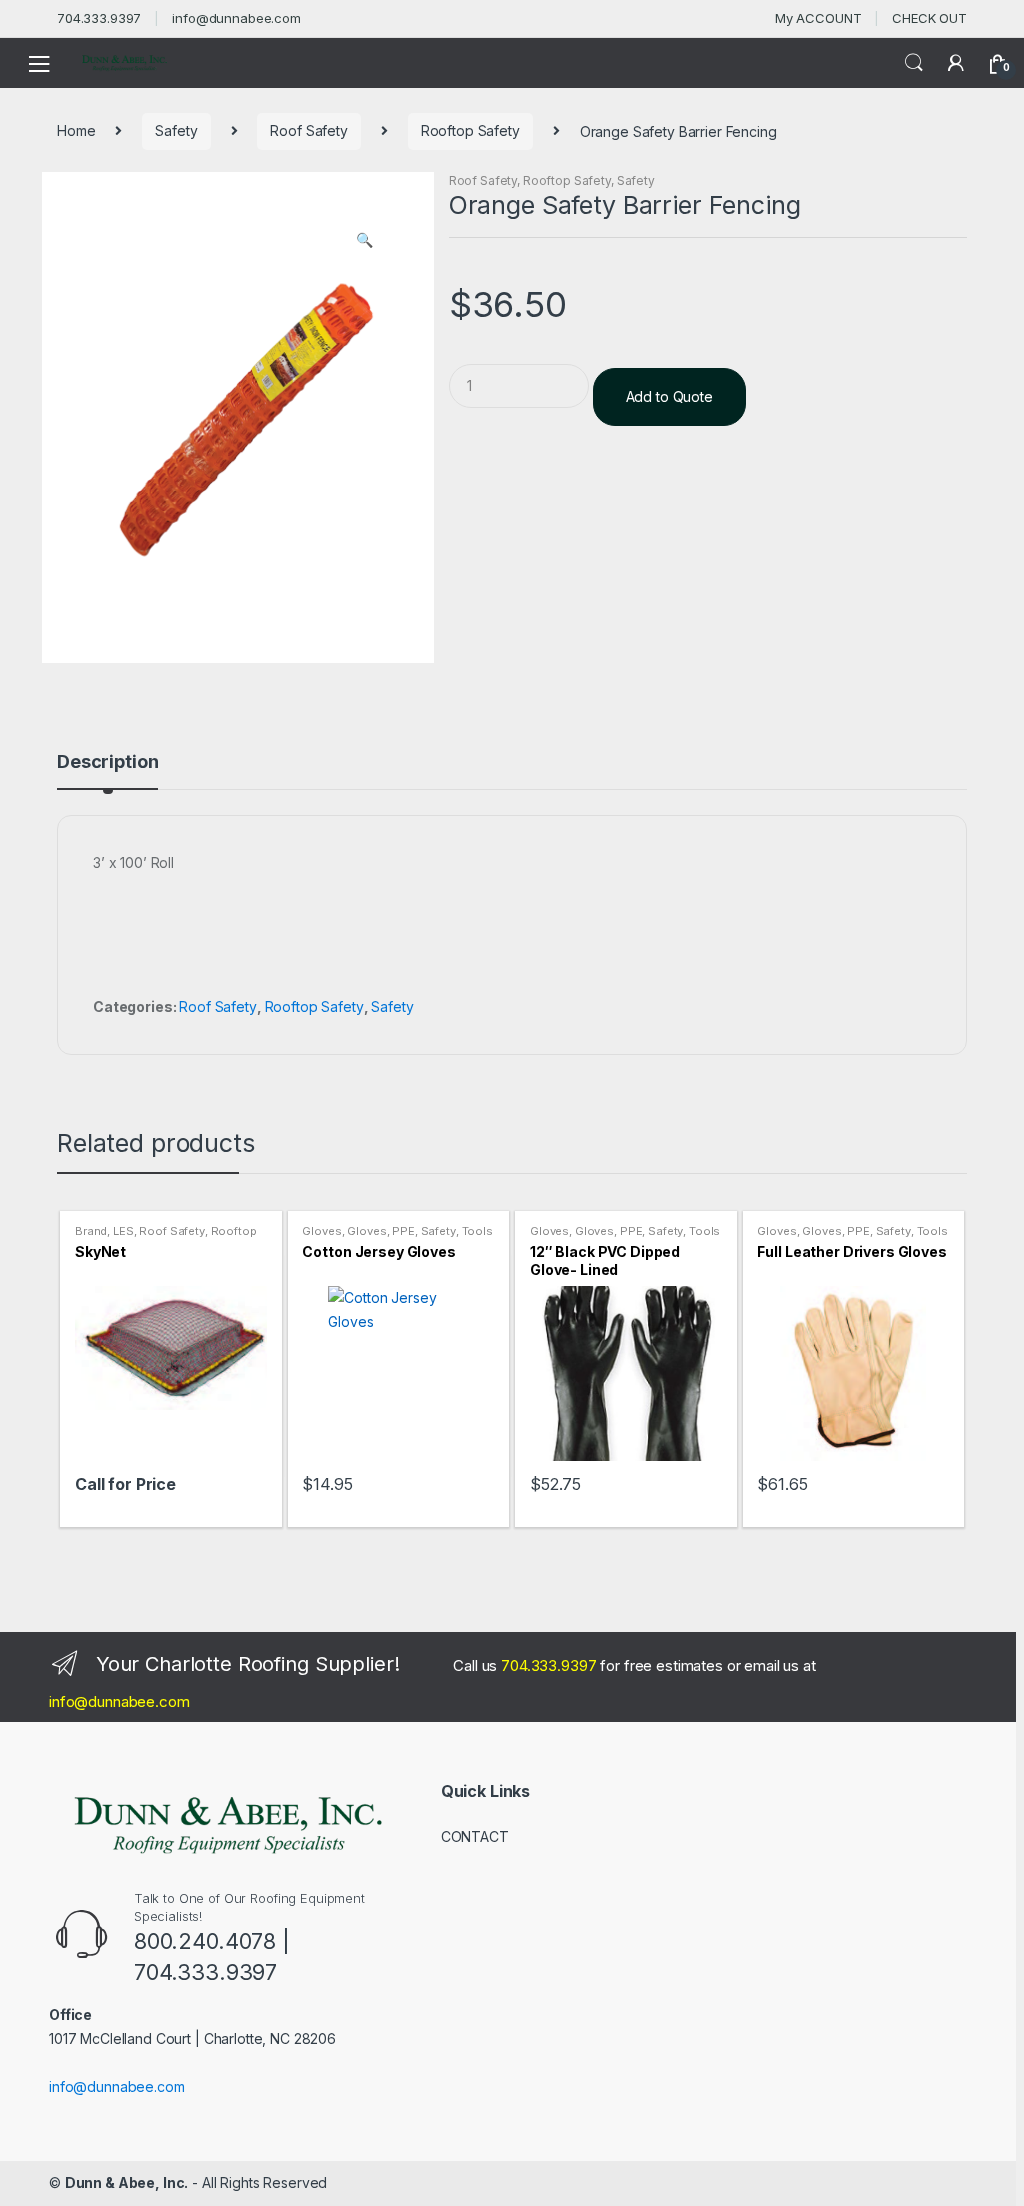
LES (123, 1231)
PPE (403, 1231)
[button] (364, 242)
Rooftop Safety (470, 130)
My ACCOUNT (818, 18)
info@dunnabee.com (236, 18)
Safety (176, 130)
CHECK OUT (929, 18)
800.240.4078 (205, 1941)
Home (76, 130)
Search (914, 63)
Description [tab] (107, 762)
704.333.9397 (99, 18)
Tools (477, 1231)
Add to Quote (669, 396)
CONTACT (475, 1836)
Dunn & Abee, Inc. (127, 2182)
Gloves (321, 1231)
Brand (91, 1231)
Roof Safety (308, 130)
